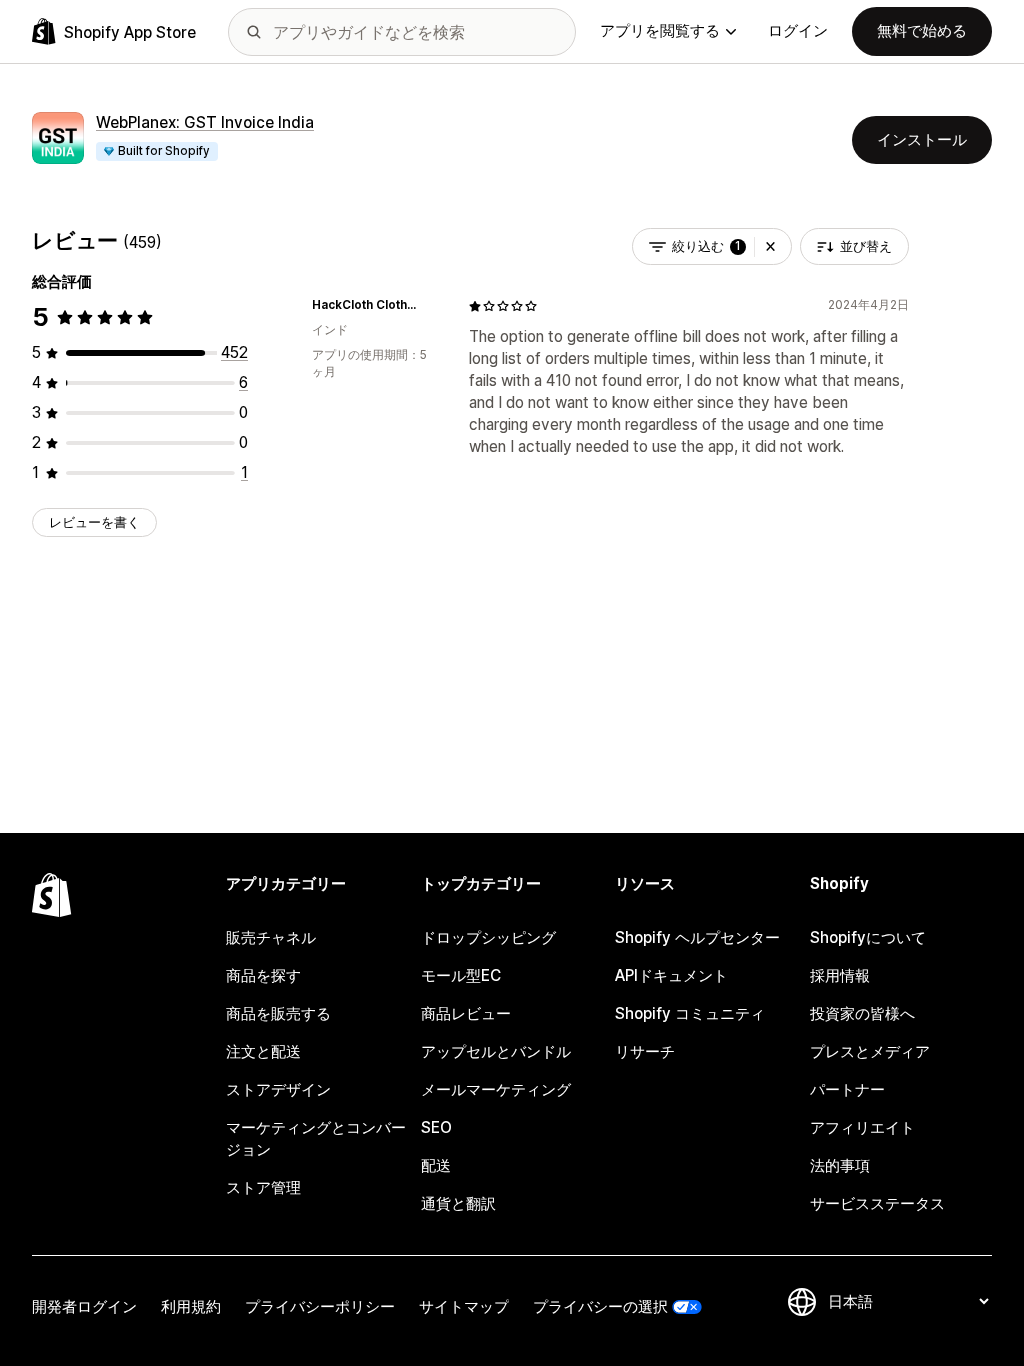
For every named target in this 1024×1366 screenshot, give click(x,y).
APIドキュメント (671, 975)
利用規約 (191, 1306)
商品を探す (263, 975)
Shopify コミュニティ (690, 1013)
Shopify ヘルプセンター (697, 937)
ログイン (798, 30)
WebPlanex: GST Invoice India (205, 122)
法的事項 (840, 1165)
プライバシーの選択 (600, 1306)
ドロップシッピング (488, 937)
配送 (436, 1165)
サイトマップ (464, 1306)
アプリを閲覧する (660, 30)
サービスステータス (877, 1203)
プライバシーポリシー (320, 1306)
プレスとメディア (870, 1051)
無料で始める (922, 30)
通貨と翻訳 (458, 1203)
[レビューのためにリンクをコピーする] (429, 306)
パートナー (847, 1089)
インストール (922, 139)
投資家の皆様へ (862, 1013)
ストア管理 (263, 1187)
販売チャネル (271, 937)
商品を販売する (278, 1013)
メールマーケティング (496, 1089)
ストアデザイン (278, 1089)
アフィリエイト (862, 1127)
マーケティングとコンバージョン (316, 1138)
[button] (770, 246)
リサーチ (645, 1051)
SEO (436, 1127)
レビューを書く (94, 522)
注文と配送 (263, 1051)
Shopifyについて (868, 937)
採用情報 (840, 975)
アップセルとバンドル (496, 1051)
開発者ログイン (84, 1306)
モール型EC (461, 975)
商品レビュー (466, 1013)
